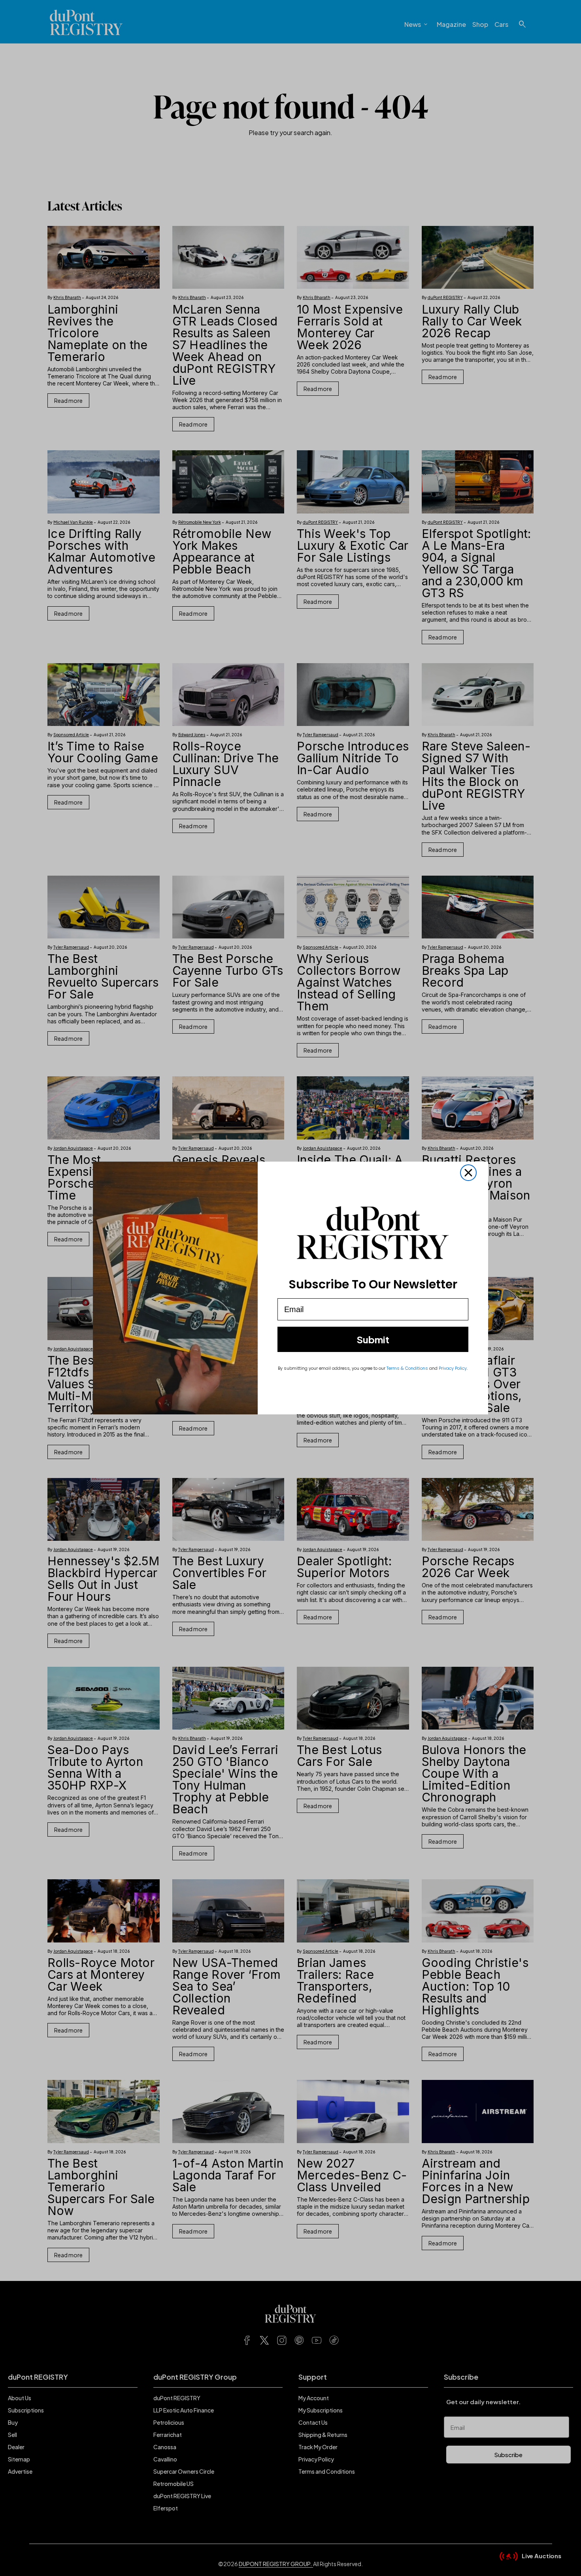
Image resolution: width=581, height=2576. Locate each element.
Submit (373, 1339)
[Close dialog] (468, 1173)
